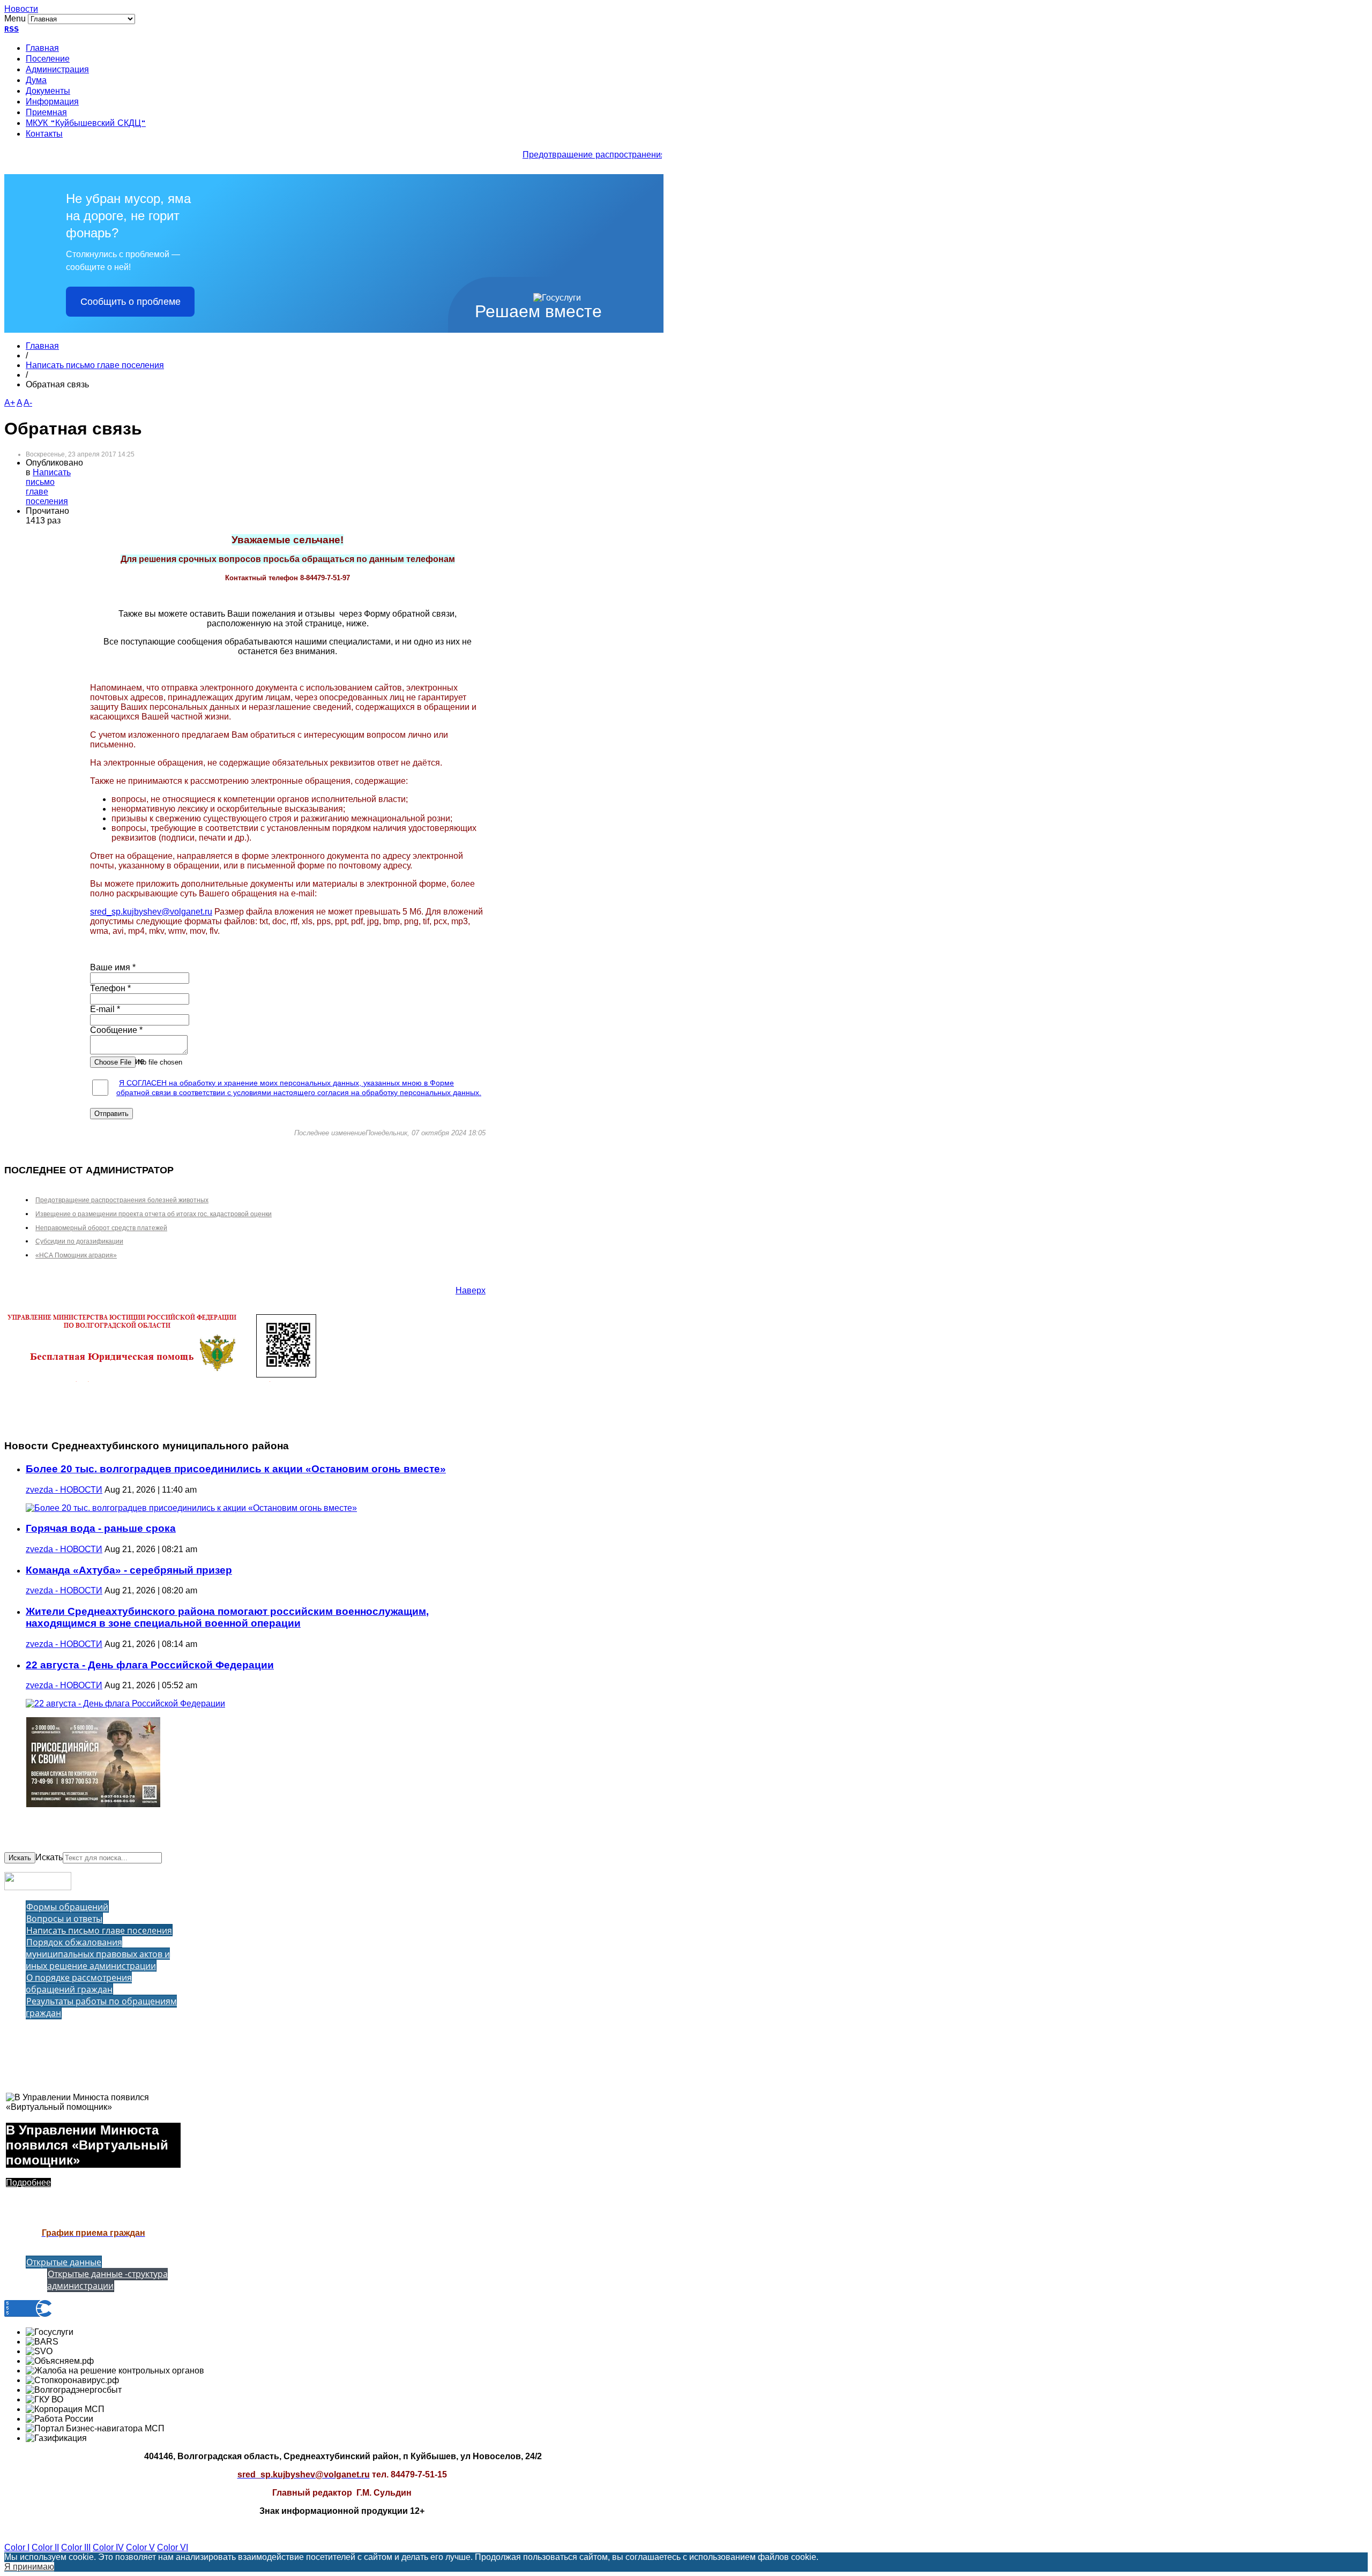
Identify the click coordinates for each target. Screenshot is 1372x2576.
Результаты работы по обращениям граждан (101, 2007)
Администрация (57, 70)
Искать (20, 1858)
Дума (36, 81)
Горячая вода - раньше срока (101, 1528)
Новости (21, 9)
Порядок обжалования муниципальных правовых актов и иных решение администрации (98, 1954)
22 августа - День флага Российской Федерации (150, 1665)
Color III (76, 2547)
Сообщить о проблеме (131, 302)
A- (28, 403)
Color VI (173, 2547)
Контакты (44, 134)
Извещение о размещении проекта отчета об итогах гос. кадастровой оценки (154, 1214)
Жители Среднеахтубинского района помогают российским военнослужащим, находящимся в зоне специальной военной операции (227, 1617)
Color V (140, 2547)
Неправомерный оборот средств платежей (101, 1228)
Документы (48, 92)
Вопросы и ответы (64, 1919)
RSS (12, 29)
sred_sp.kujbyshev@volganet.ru (151, 912)
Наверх (471, 1290)
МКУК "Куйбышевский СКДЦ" (86, 124)
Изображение (117, 1061)
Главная (42, 49)
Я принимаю (29, 2567)
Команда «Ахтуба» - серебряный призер (129, 1570)
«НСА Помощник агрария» (76, 1255)
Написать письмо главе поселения (95, 365)
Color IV (108, 2547)
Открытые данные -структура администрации (107, 2280)
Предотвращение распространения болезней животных (617, 155)
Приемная (46, 113)
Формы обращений (67, 1907)
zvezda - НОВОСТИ (64, 1490)
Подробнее (28, 2182)
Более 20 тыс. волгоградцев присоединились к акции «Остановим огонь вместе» (236, 1469)
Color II (45, 2547)
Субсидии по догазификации (79, 1241)
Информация (52, 102)
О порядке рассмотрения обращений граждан (79, 1983)
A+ (10, 403)
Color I (17, 2547)
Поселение (48, 59)
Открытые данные (64, 2262)
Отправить (111, 1114)
